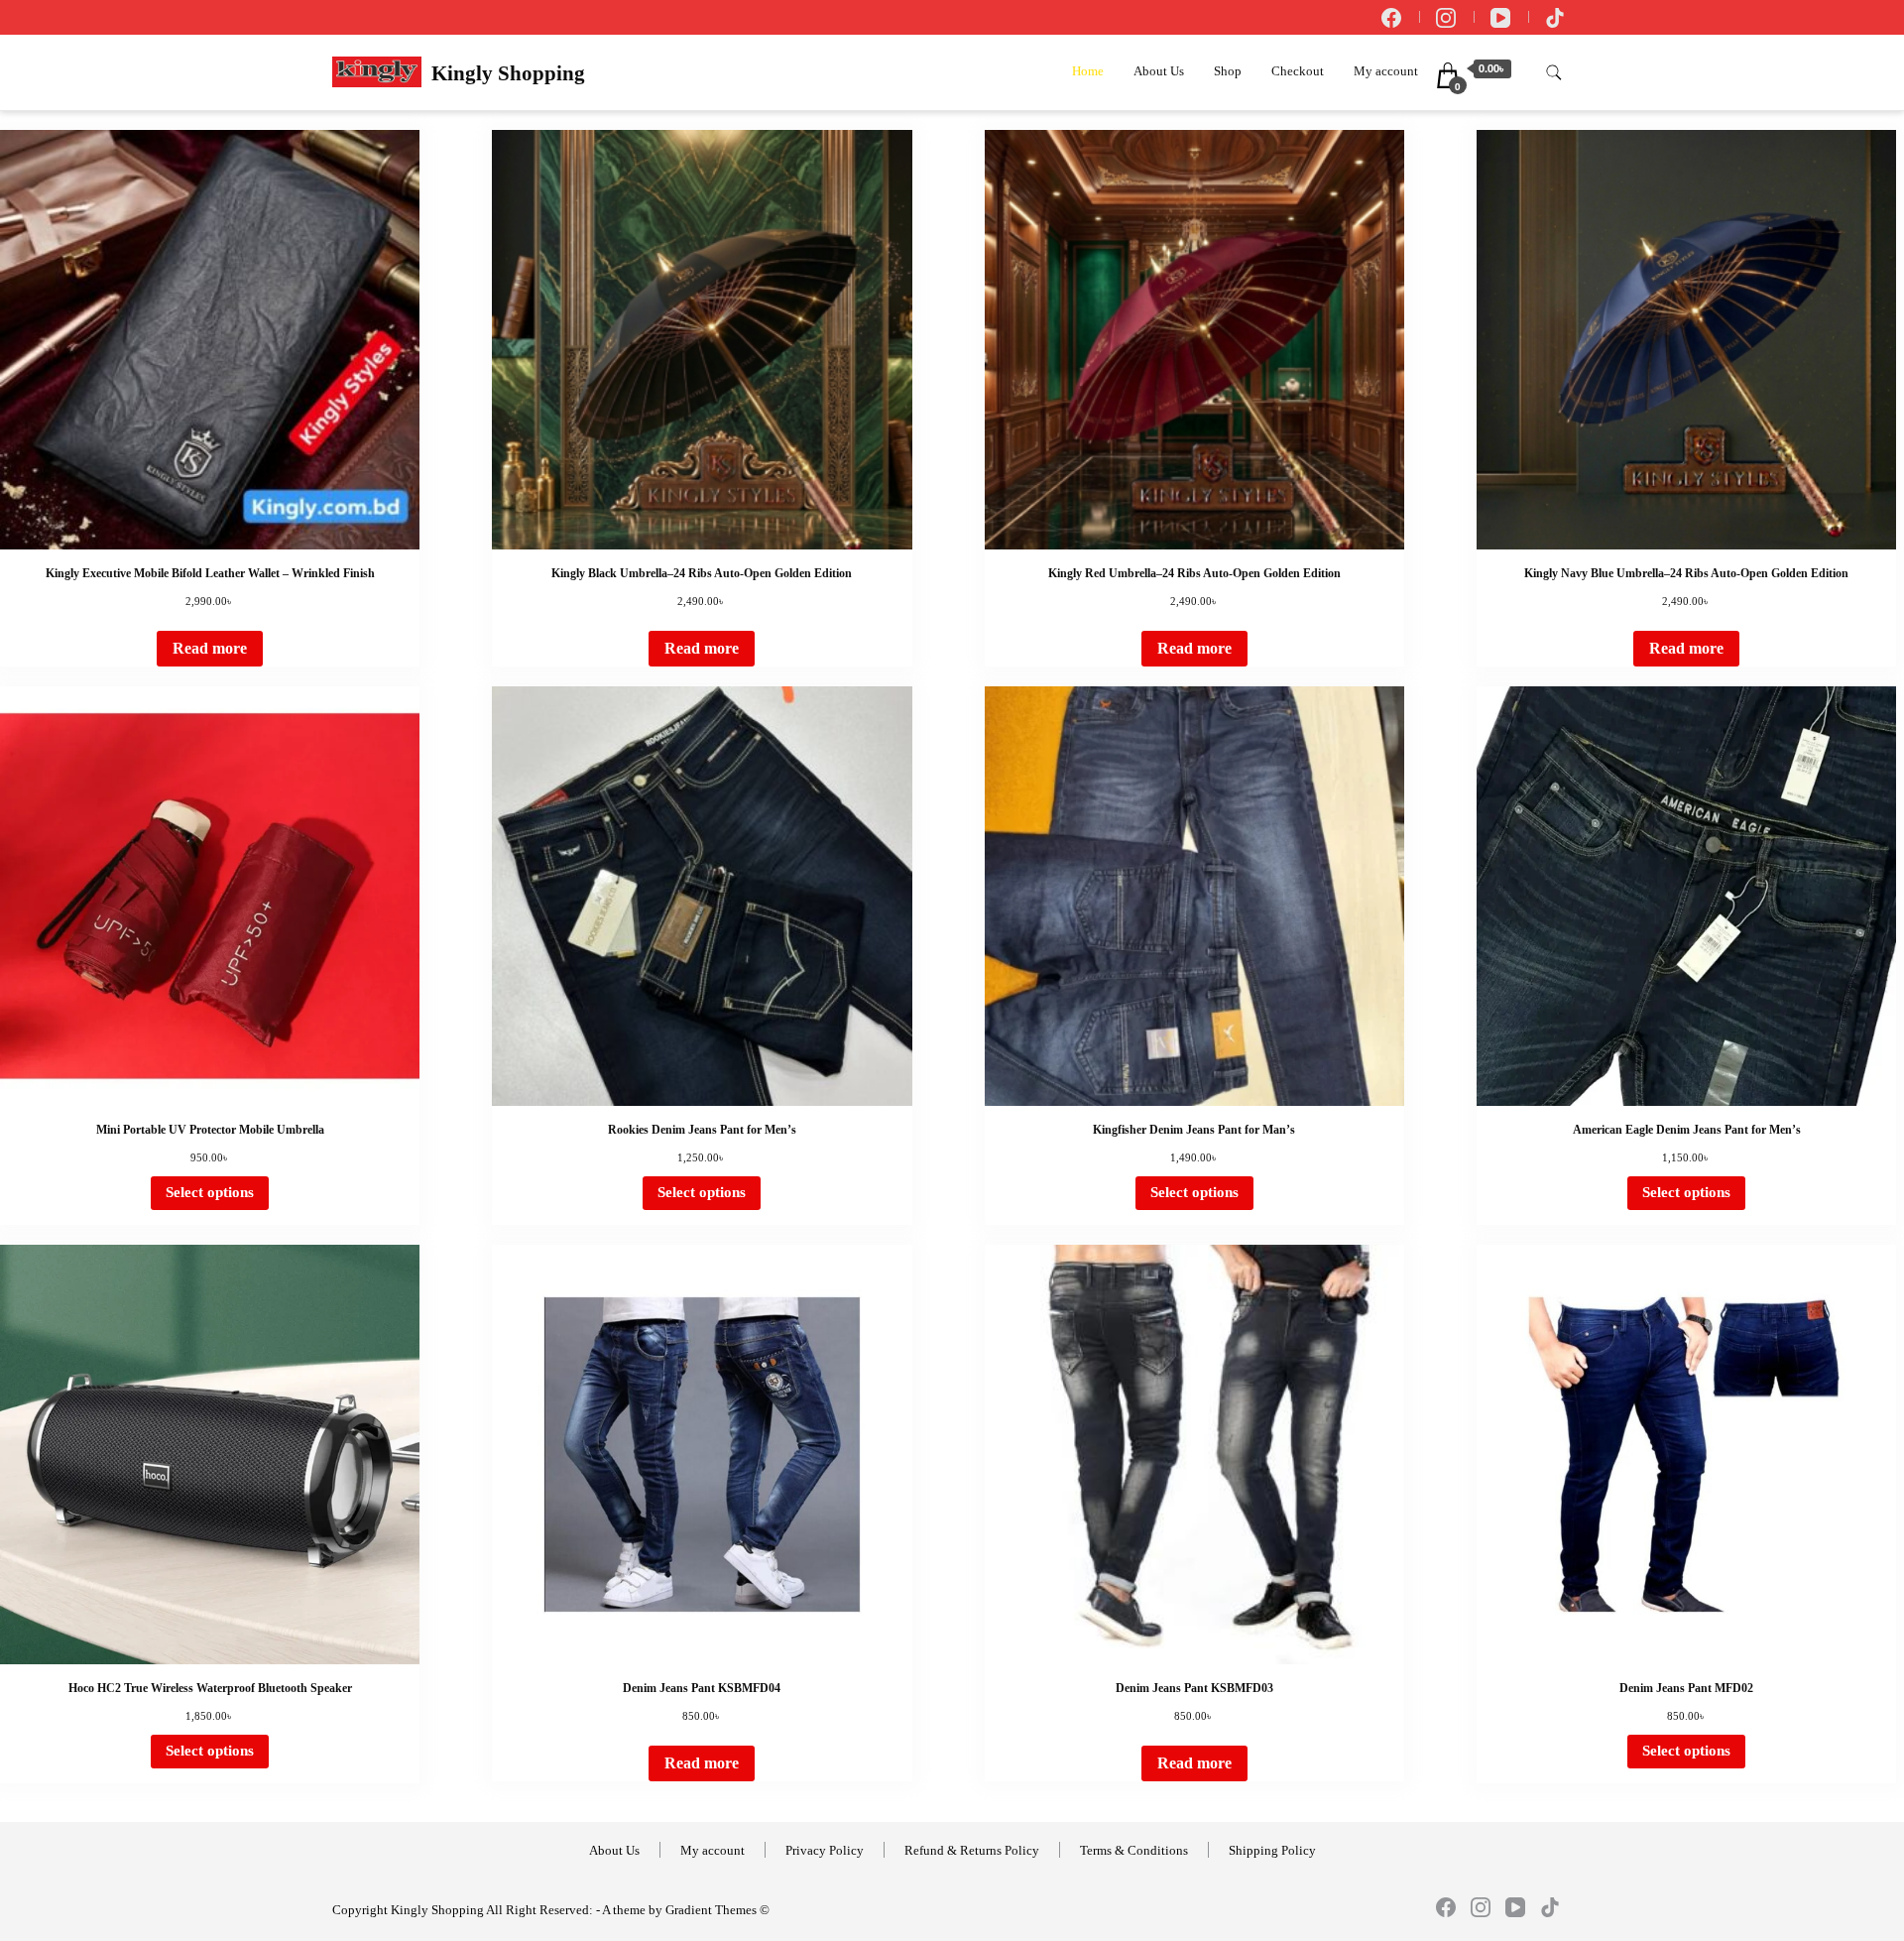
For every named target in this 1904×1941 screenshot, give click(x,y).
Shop (1228, 71)
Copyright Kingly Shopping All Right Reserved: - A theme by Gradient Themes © (551, 1910)
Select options (210, 1192)
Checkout (1298, 71)
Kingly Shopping (508, 73)
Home (1088, 71)
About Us (1159, 71)
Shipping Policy (1272, 1851)
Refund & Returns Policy (972, 1851)
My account (1386, 71)
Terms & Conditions (1134, 1851)
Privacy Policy (825, 1851)
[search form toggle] (1554, 73)
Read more (210, 648)
